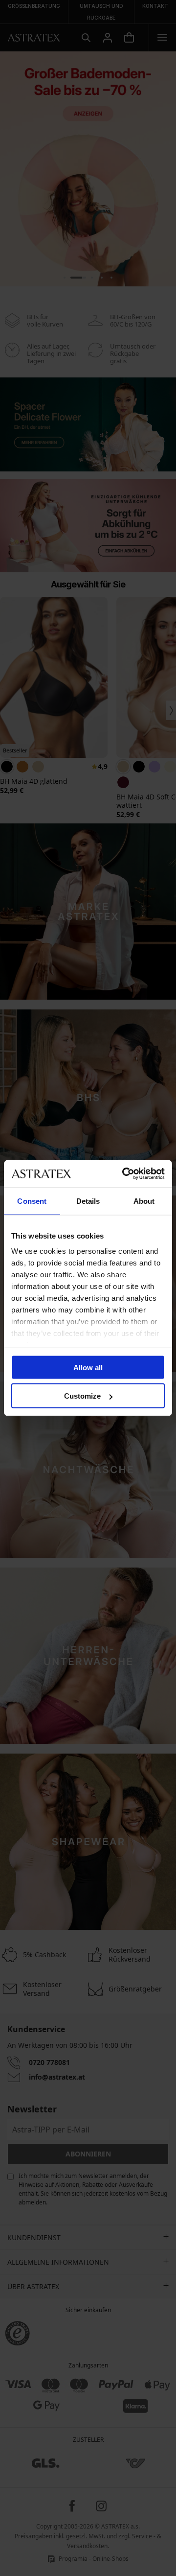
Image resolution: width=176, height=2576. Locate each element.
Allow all (88, 1367)
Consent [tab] (32, 1201)
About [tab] (144, 1201)
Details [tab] (88, 1201)
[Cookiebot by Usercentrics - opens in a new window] (124, 1174)
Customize (82, 1396)
